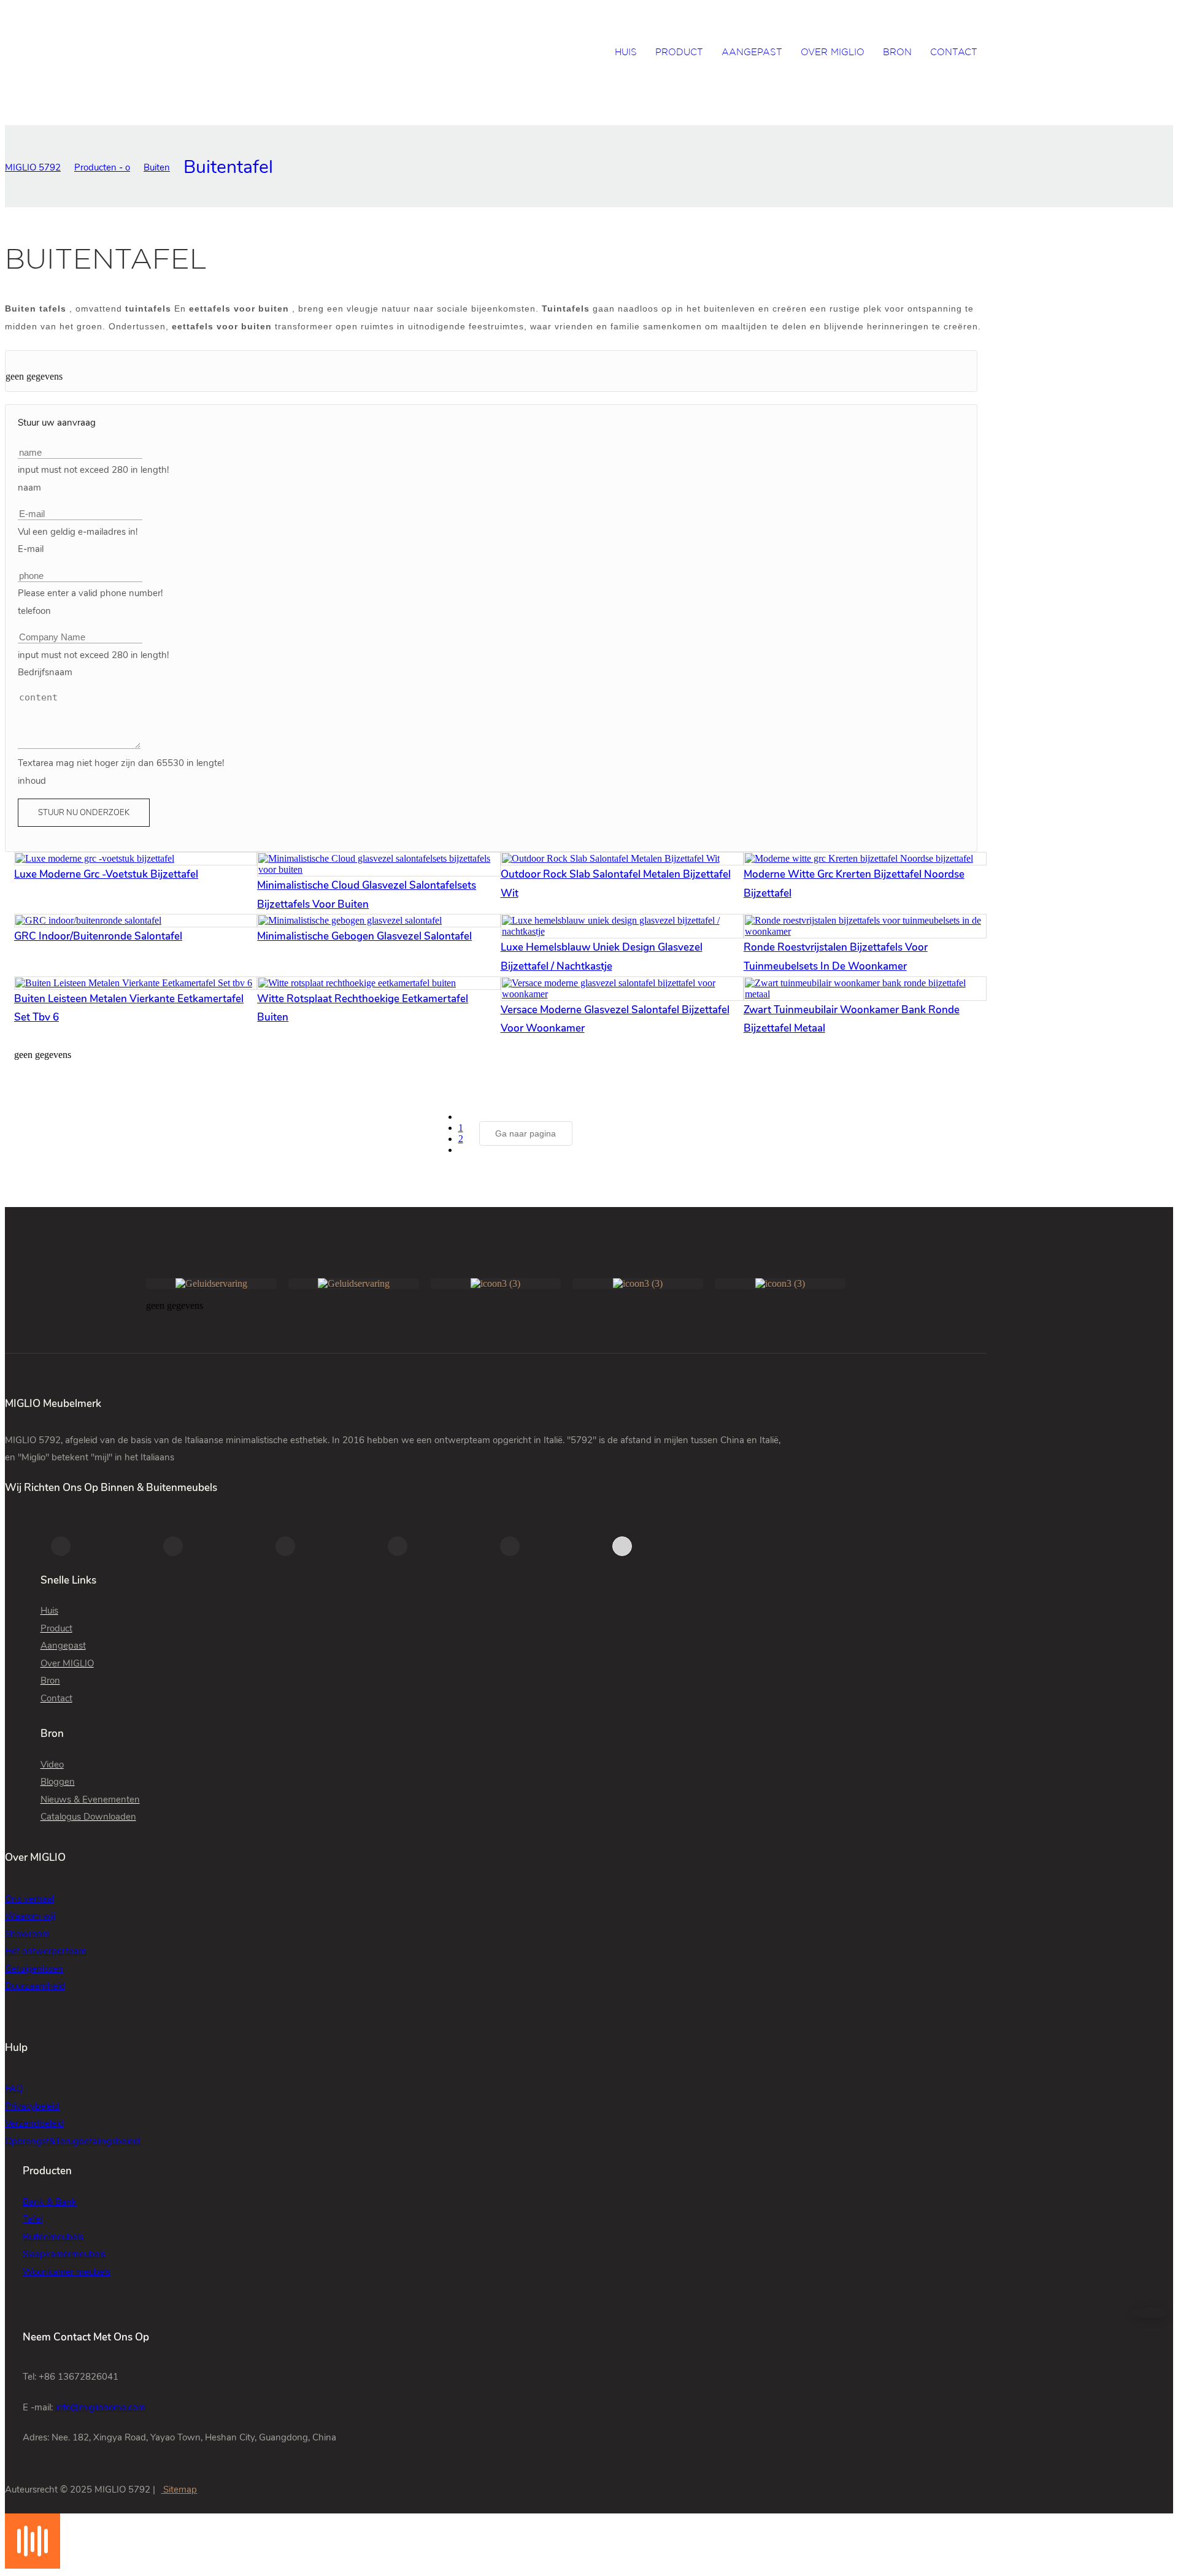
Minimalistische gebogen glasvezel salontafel (364, 936)
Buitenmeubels (53, 2237)
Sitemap (179, 2490)
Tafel (33, 2219)
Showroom (27, 1934)
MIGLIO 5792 (33, 167)
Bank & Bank (50, 2202)
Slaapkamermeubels (64, 2254)
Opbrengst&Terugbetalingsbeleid (74, 2141)
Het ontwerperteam (46, 1951)
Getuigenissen (34, 1969)
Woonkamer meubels (67, 2272)
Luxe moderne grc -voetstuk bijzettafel (106, 874)
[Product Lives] (33, 2565)
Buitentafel (228, 167)
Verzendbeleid (34, 2123)
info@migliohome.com (100, 2407)
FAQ (14, 2088)
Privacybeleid (32, 2106)
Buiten (157, 167)
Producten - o (102, 167)
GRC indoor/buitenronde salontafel (98, 936)
